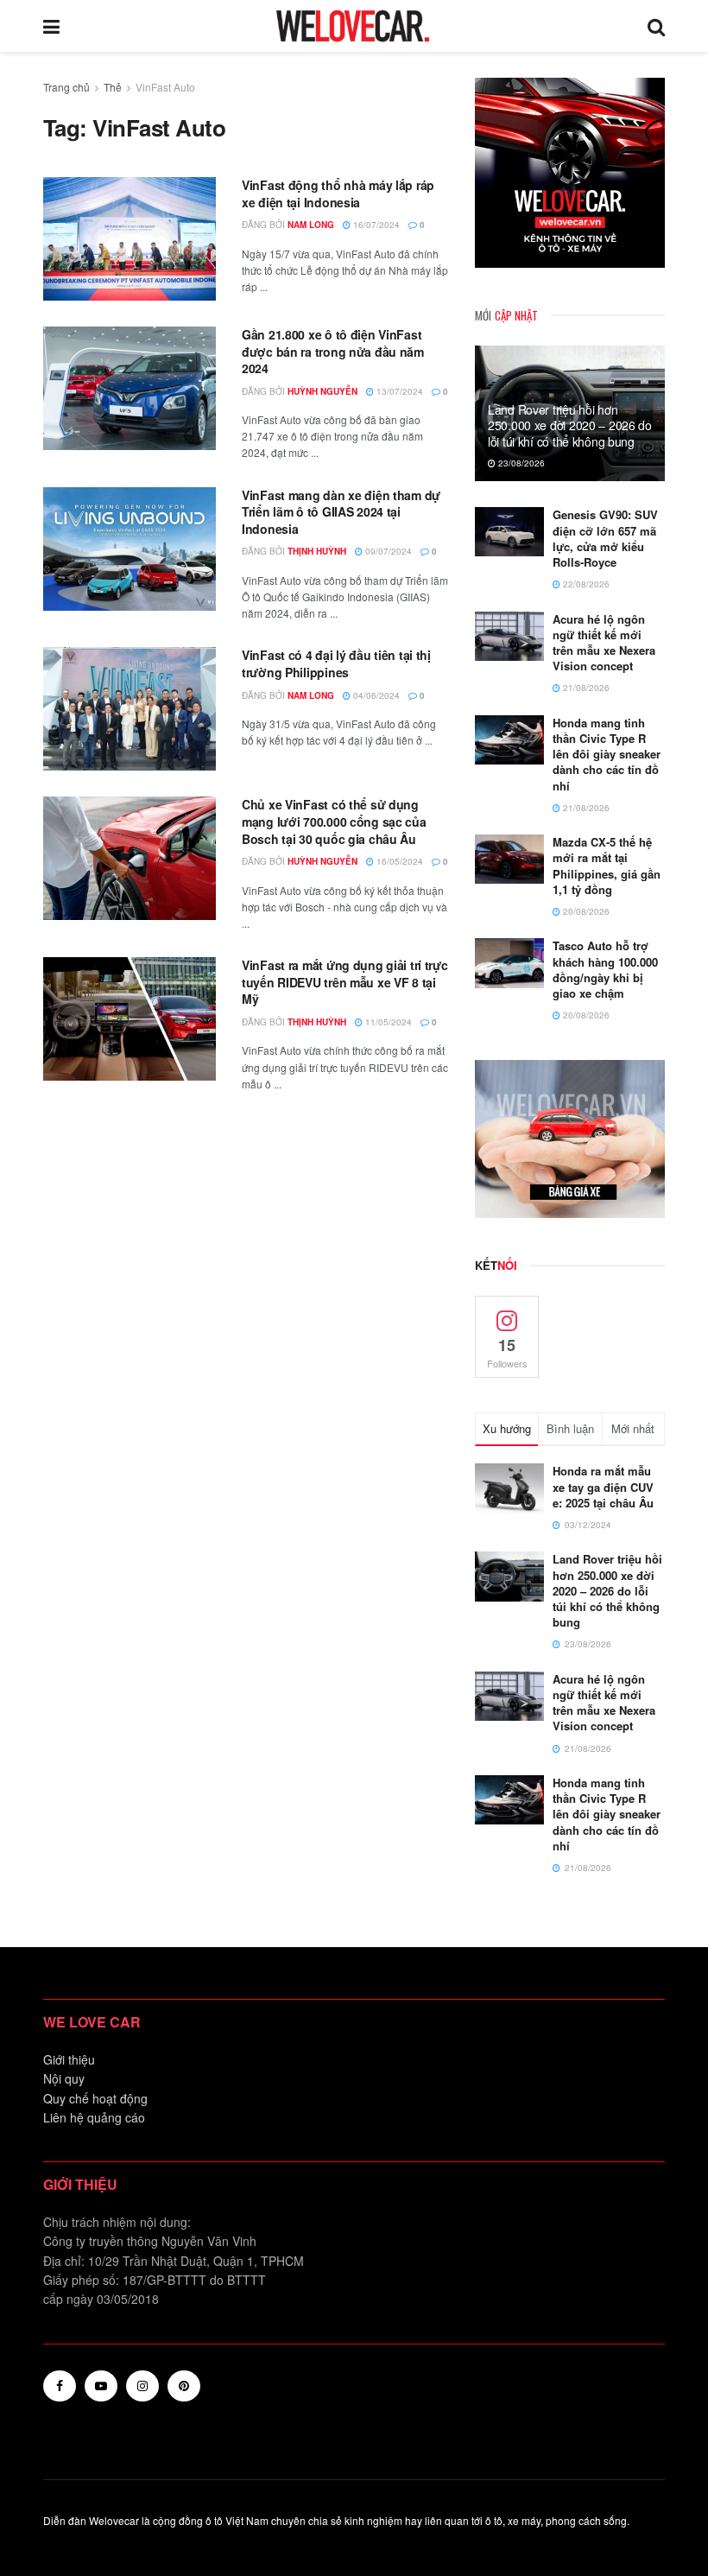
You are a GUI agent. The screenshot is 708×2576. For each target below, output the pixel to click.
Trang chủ (66, 87)
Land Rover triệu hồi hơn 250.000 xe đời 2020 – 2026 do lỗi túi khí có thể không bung (570, 425)
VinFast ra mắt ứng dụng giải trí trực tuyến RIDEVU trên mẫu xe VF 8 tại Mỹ (345, 982)
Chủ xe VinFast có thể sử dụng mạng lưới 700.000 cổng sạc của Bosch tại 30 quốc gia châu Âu (334, 821)
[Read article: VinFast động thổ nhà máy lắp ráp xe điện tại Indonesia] (130, 239)
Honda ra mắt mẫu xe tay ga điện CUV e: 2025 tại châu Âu (603, 1486)
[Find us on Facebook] (60, 2386)
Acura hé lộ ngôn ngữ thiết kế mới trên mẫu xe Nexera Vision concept (604, 643)
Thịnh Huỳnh (317, 551)
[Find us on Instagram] (142, 2386)
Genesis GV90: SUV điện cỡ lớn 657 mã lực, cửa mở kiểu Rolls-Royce (605, 538)
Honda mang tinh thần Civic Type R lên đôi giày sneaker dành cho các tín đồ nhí (607, 754)
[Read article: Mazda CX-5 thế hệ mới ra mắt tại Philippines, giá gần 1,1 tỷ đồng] (509, 859)
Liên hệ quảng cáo (94, 2117)
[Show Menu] (51, 26)
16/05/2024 (398, 861)
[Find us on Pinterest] (184, 2386)
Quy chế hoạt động (95, 2098)
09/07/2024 (387, 551)
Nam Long (311, 225)
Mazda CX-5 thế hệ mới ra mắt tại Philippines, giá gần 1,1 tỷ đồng (607, 866)
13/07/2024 (398, 391)
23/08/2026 (520, 463)
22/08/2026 (585, 584)
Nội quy (64, 2078)
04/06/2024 (375, 695)
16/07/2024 (375, 225)
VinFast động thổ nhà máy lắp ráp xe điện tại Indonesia (338, 194)
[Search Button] (656, 26)
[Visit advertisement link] (570, 173)
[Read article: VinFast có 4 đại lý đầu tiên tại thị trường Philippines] (130, 709)
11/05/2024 (387, 1022)
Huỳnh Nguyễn (322, 391)
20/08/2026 (585, 911)
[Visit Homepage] (353, 26)
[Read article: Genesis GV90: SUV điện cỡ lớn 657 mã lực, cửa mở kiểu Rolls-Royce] (509, 532)
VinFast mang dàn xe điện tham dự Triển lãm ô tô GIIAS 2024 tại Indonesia (341, 512)
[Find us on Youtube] (101, 2386)
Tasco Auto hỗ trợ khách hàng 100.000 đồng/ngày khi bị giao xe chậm (605, 969)
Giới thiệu (69, 2059)
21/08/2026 (585, 688)
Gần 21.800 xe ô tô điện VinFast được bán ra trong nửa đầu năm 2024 (333, 351)
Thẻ (113, 87)
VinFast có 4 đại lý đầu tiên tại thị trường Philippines (336, 663)
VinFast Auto (165, 87)
